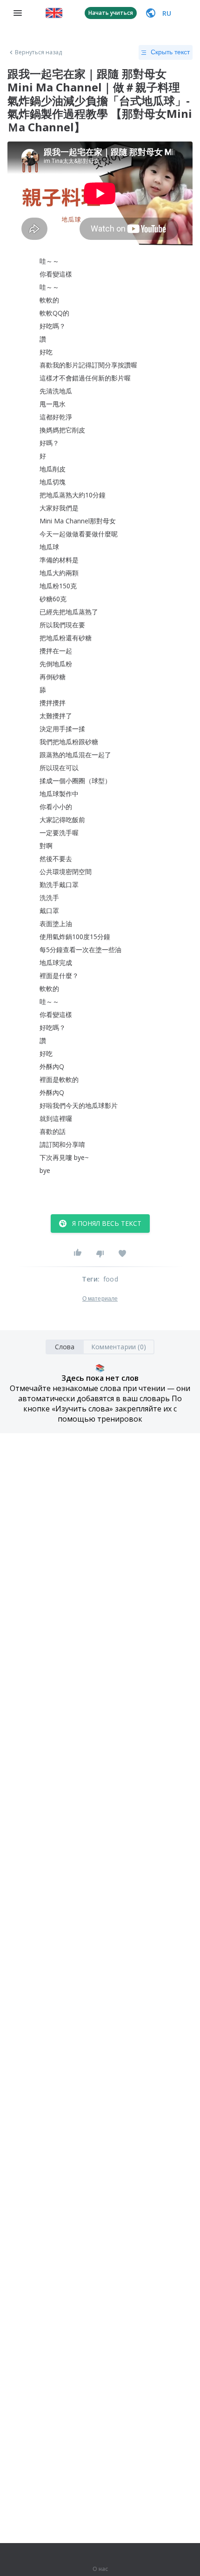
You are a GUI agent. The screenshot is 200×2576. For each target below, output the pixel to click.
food (111, 1279)
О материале (100, 1299)
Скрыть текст (170, 52)
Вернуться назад (39, 52)
